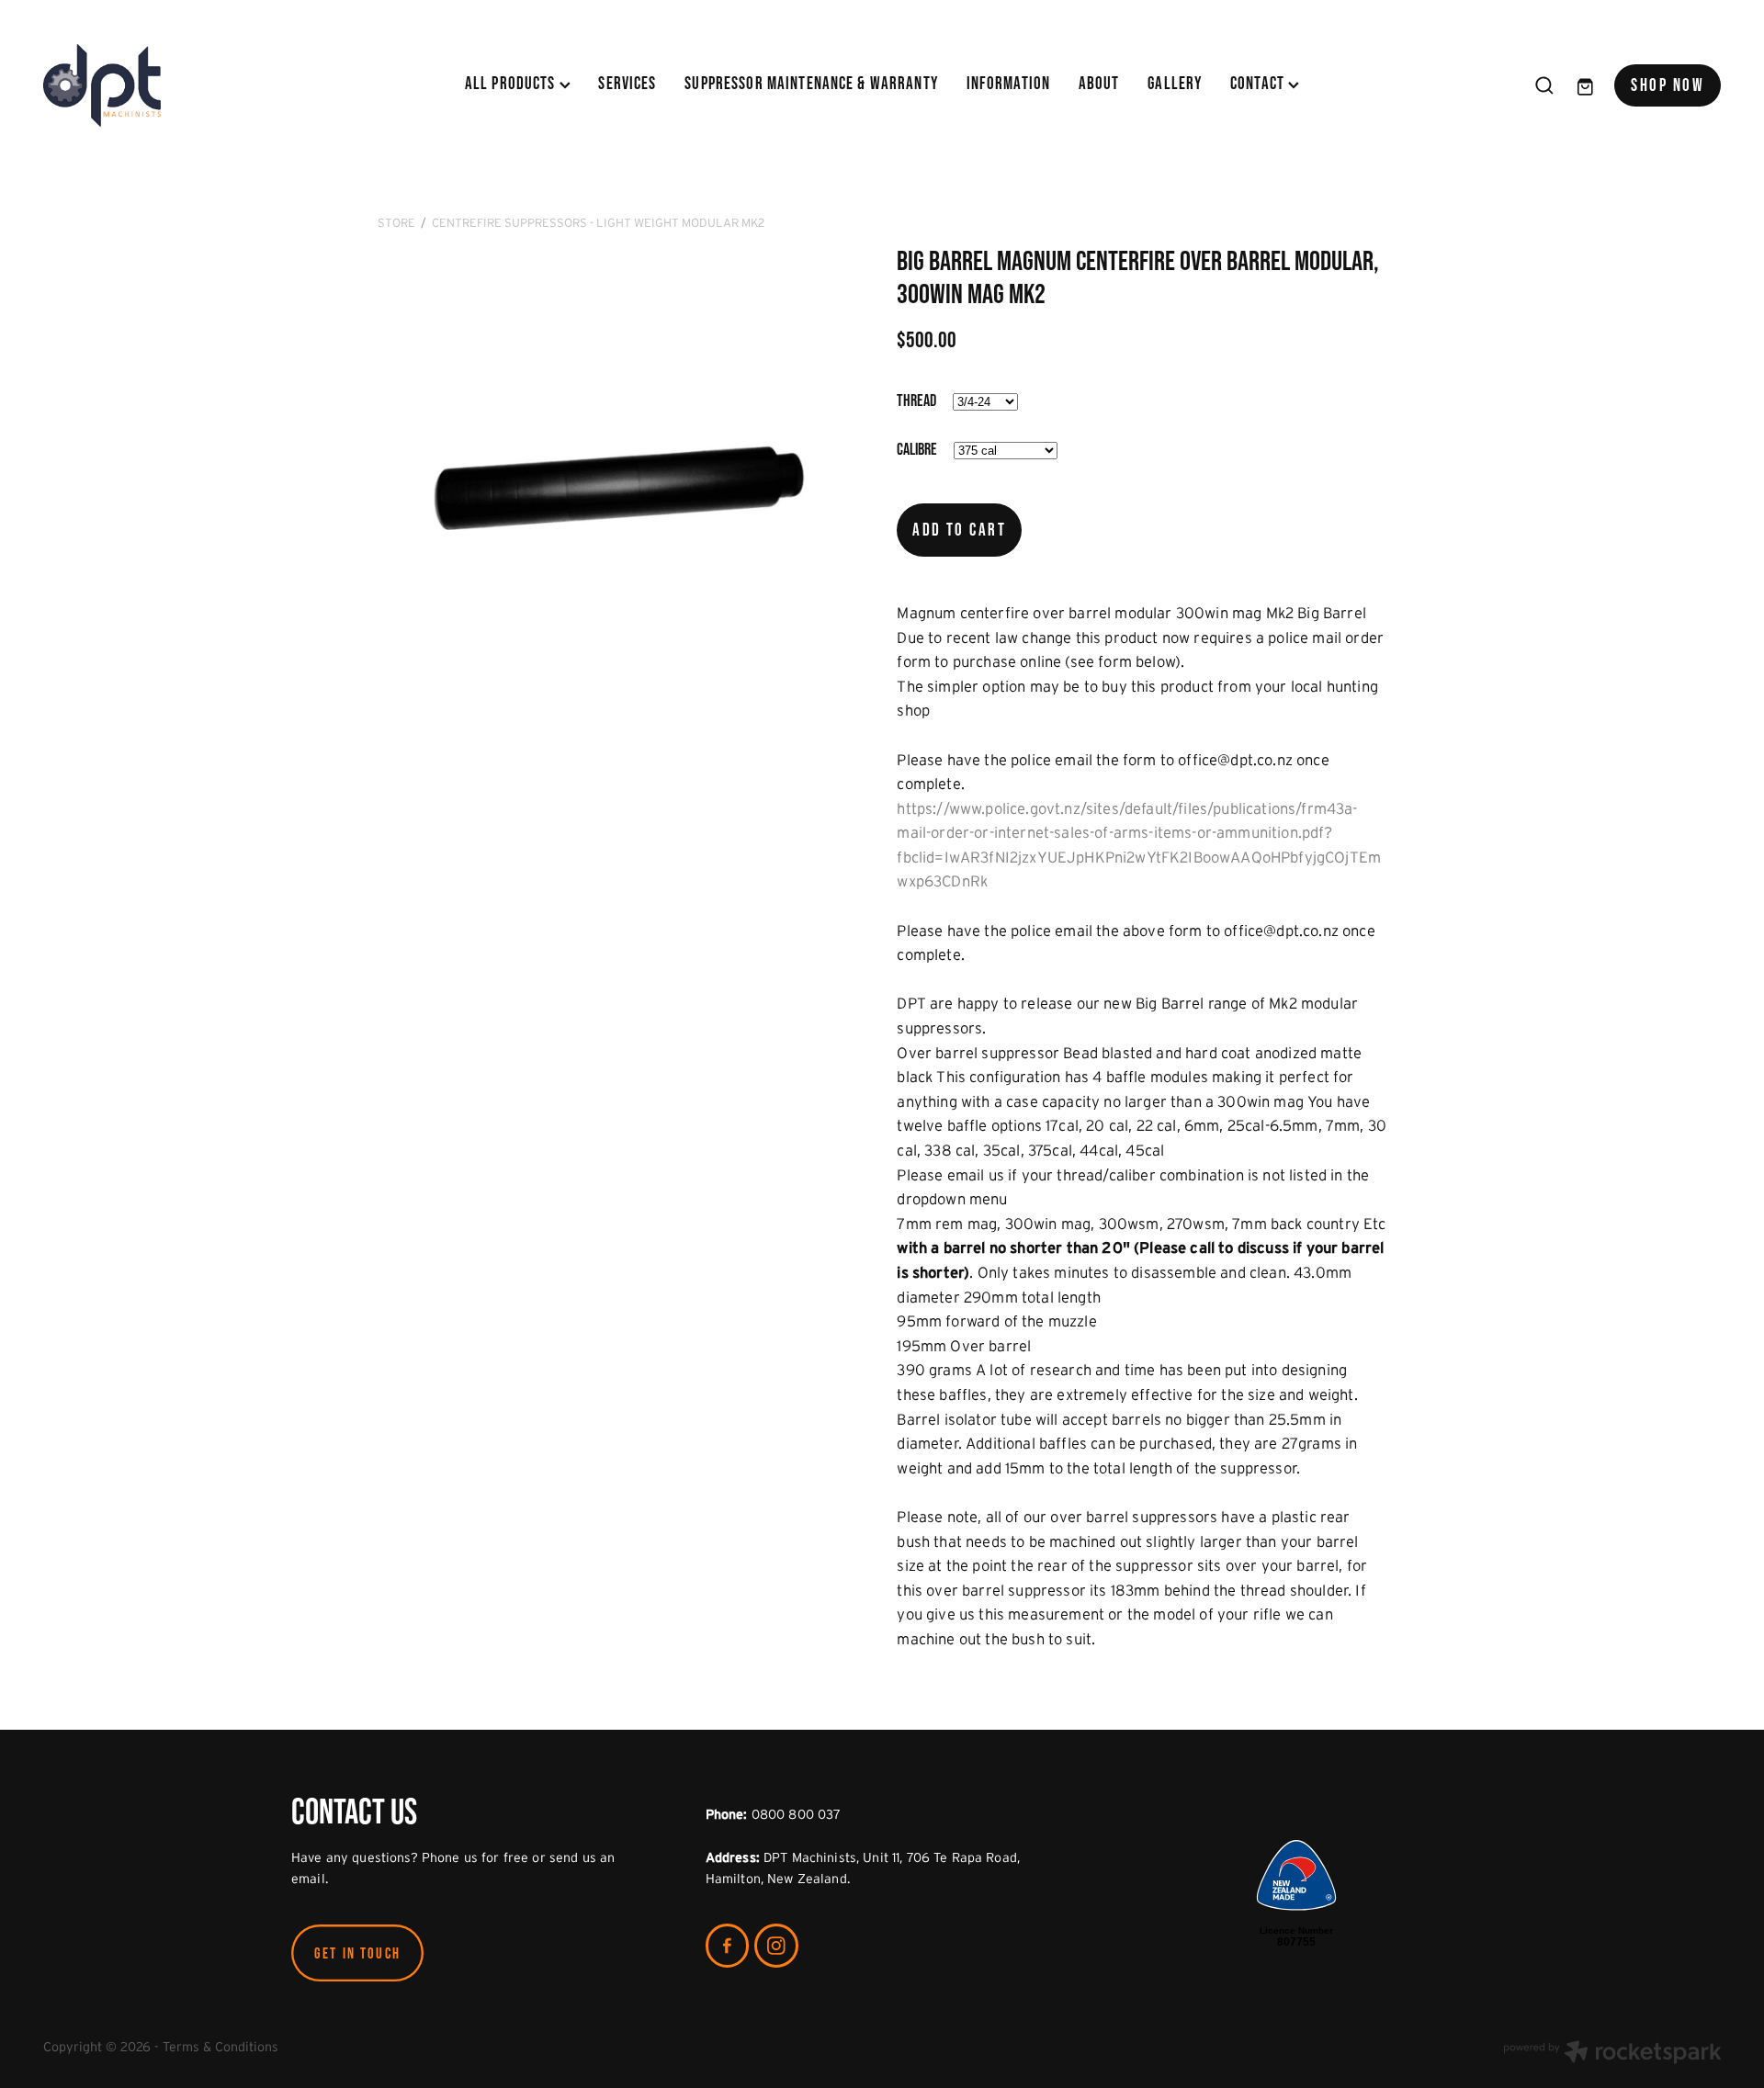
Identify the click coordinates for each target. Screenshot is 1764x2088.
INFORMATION (1009, 83)
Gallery (1175, 83)
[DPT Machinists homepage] (211, 85)
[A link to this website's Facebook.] (728, 1946)
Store (396, 223)
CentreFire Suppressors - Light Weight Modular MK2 (598, 223)
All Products (512, 83)
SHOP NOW (1668, 85)
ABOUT (1099, 83)
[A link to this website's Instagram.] (776, 1946)
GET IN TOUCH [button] (357, 1953)
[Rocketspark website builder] (1612, 2054)
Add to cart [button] (959, 530)
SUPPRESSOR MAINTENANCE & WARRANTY (811, 83)
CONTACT (1259, 83)
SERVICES (627, 83)
